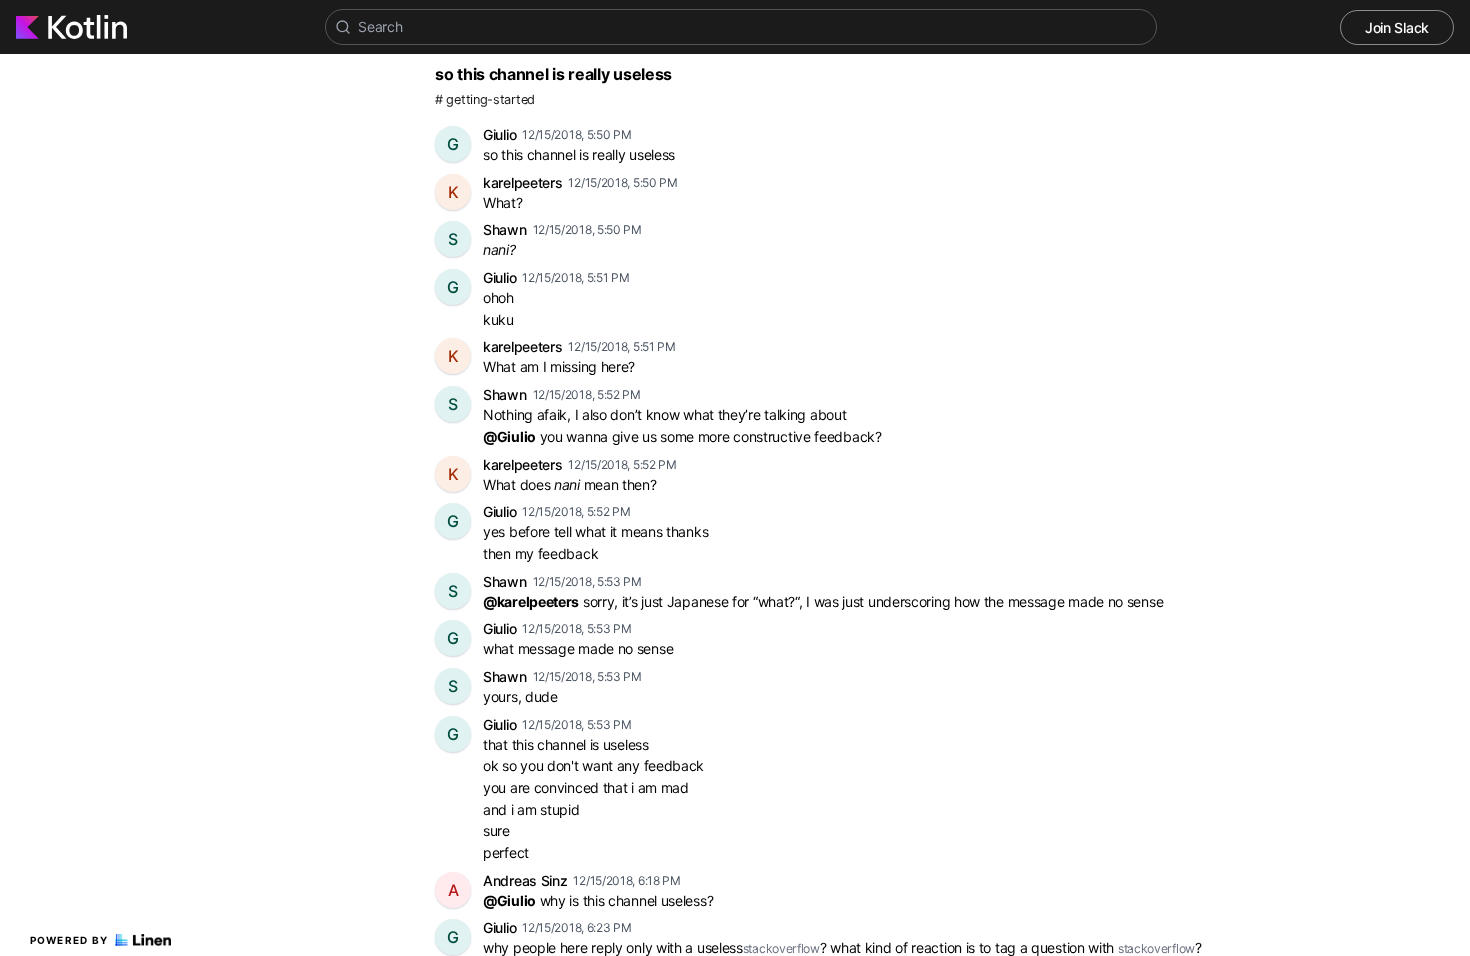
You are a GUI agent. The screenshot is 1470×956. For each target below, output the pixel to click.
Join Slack (1397, 27)
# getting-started (485, 99)
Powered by (69, 940)
